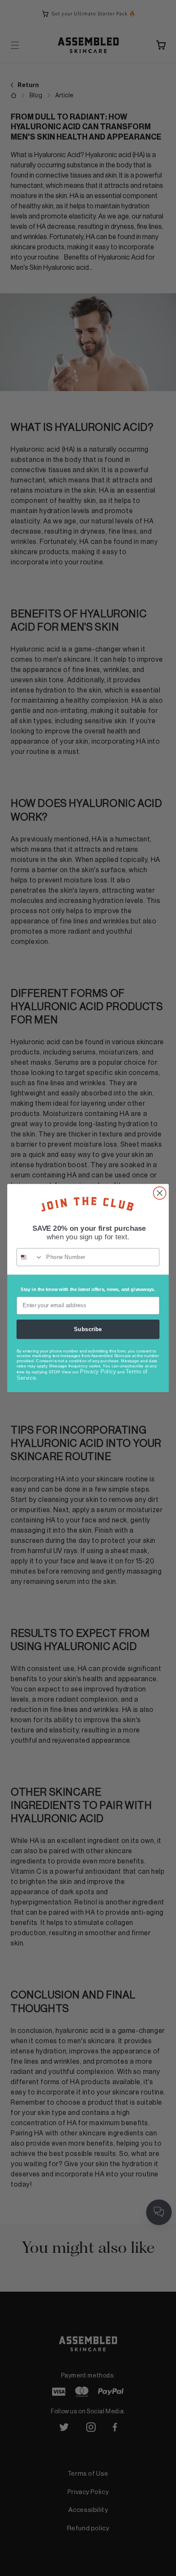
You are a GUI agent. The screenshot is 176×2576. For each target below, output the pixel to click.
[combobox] (30, 1257)
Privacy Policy (98, 1371)
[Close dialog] (160, 1193)
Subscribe (88, 1329)
